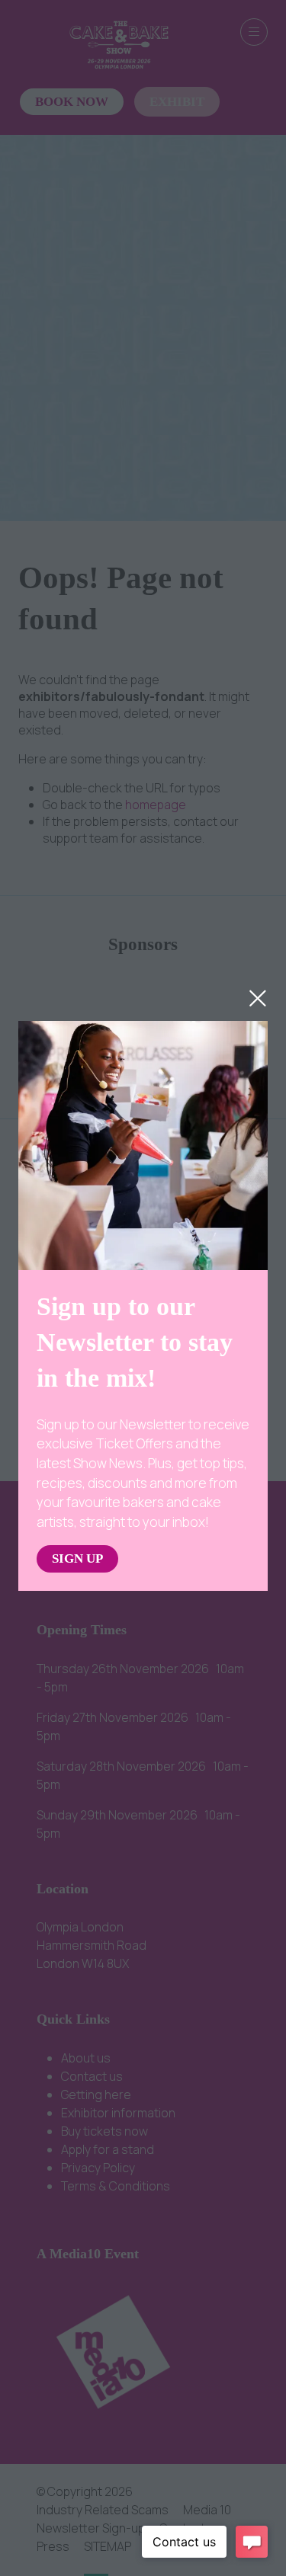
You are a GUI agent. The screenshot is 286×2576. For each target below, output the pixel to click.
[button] (258, 998)
